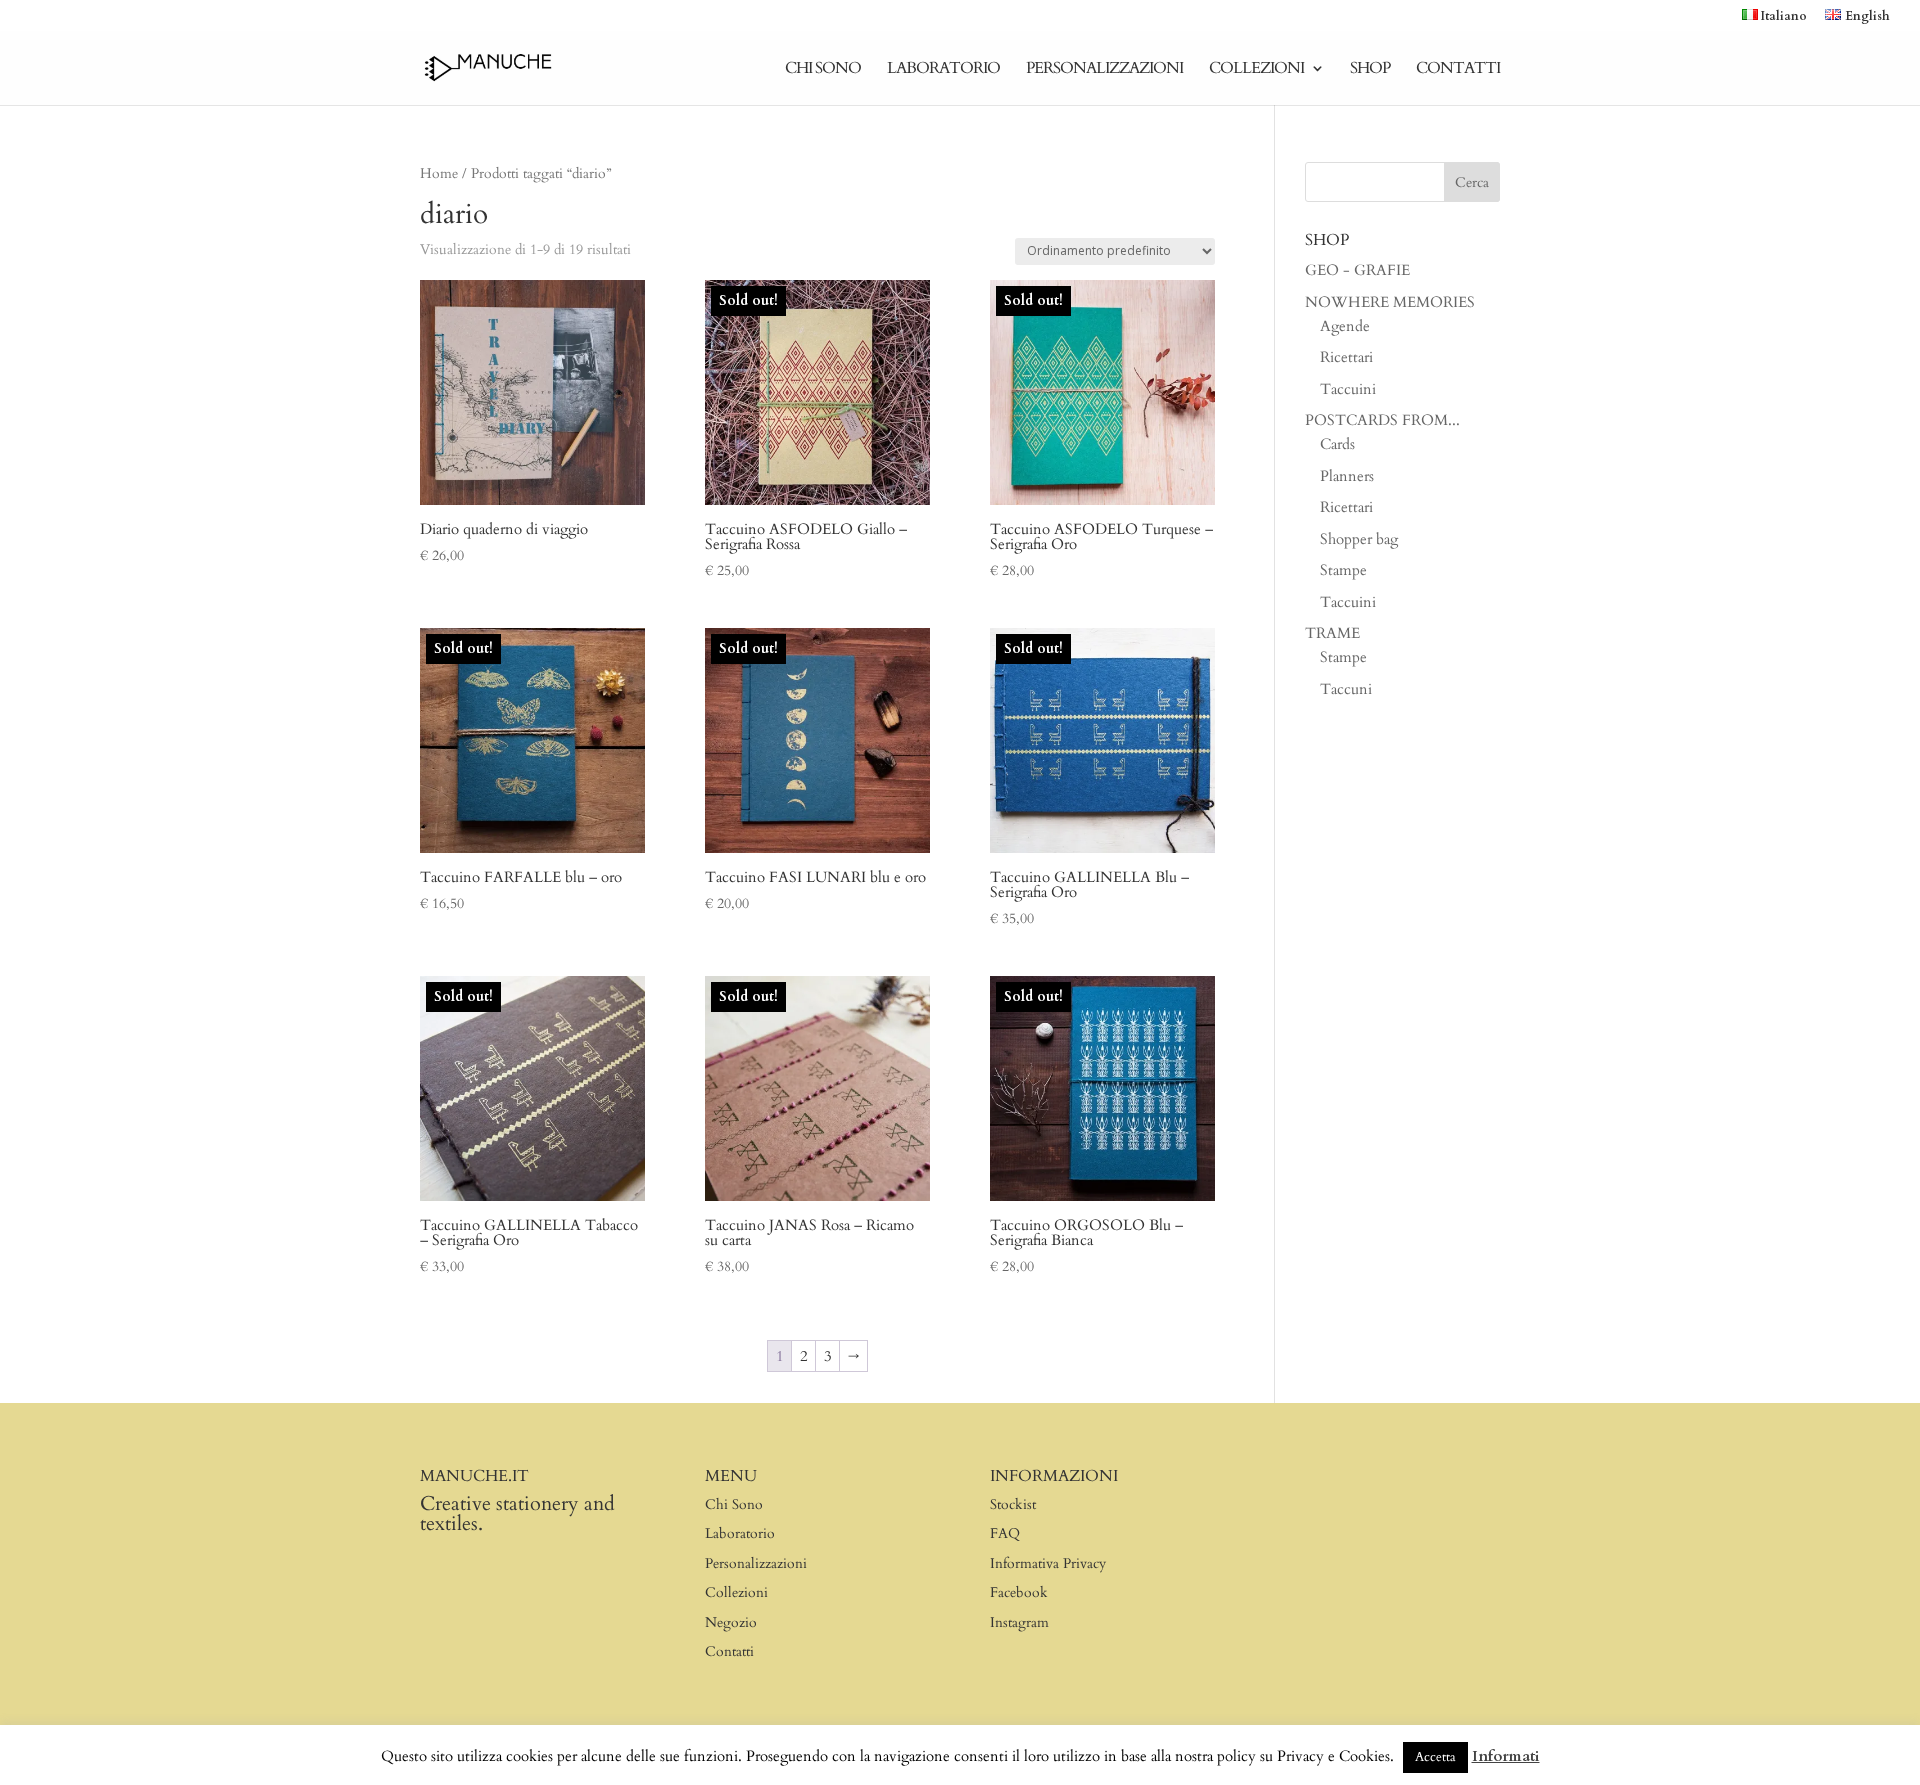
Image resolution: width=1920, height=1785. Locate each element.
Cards (1337, 444)
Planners (1347, 476)
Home (439, 173)
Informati (1506, 1756)
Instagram (1019, 1622)
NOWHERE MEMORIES (1390, 302)
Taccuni (1346, 689)
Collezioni (1256, 70)
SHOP (1370, 70)
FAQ (1005, 1533)
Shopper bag (1359, 539)
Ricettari (1346, 357)
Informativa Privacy (1048, 1563)
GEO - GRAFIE (1357, 270)
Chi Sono (823, 70)
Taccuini (1348, 389)
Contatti (1458, 70)
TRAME (1332, 633)
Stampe (1343, 570)
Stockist (1013, 1504)
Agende (1345, 326)
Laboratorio (943, 70)
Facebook (1019, 1592)
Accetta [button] (1435, 1757)
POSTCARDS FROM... (1382, 420)
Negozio (731, 1622)
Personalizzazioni (1104, 70)
